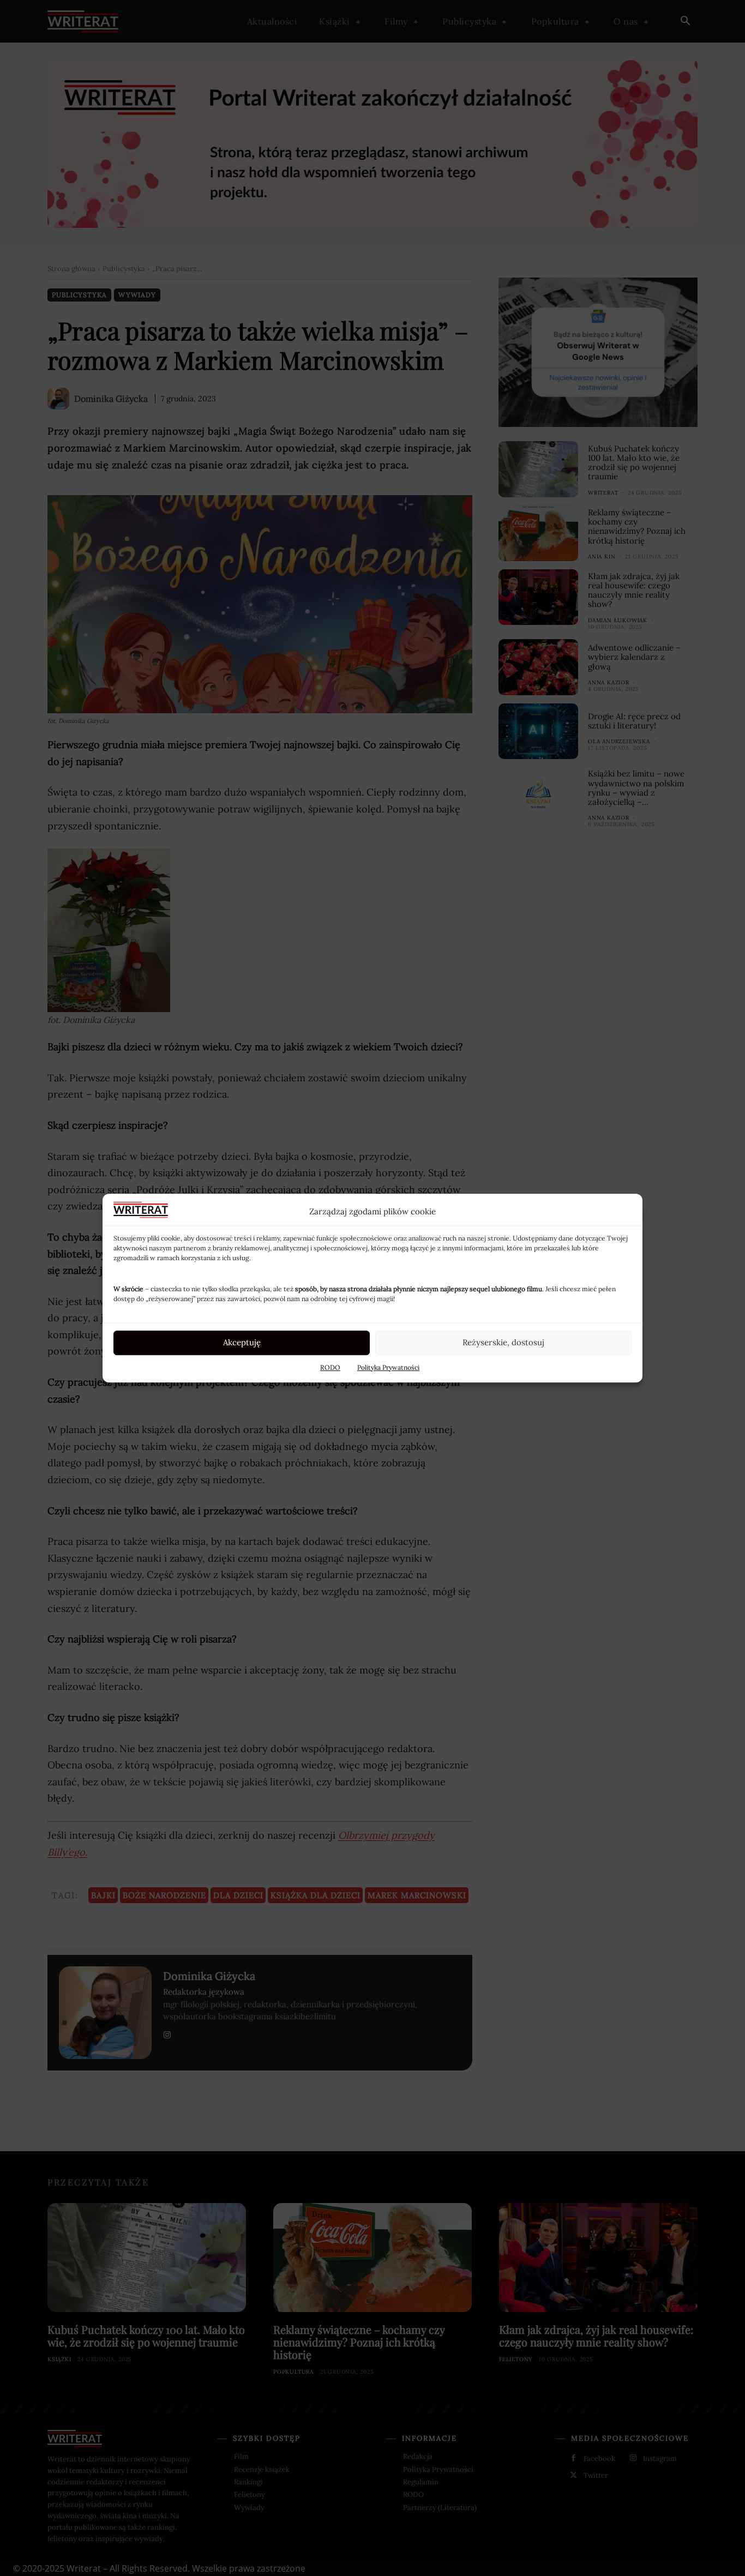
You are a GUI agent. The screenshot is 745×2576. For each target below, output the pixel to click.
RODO (330, 1367)
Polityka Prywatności (388, 1367)
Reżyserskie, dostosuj (503, 1342)
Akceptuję (242, 1342)
